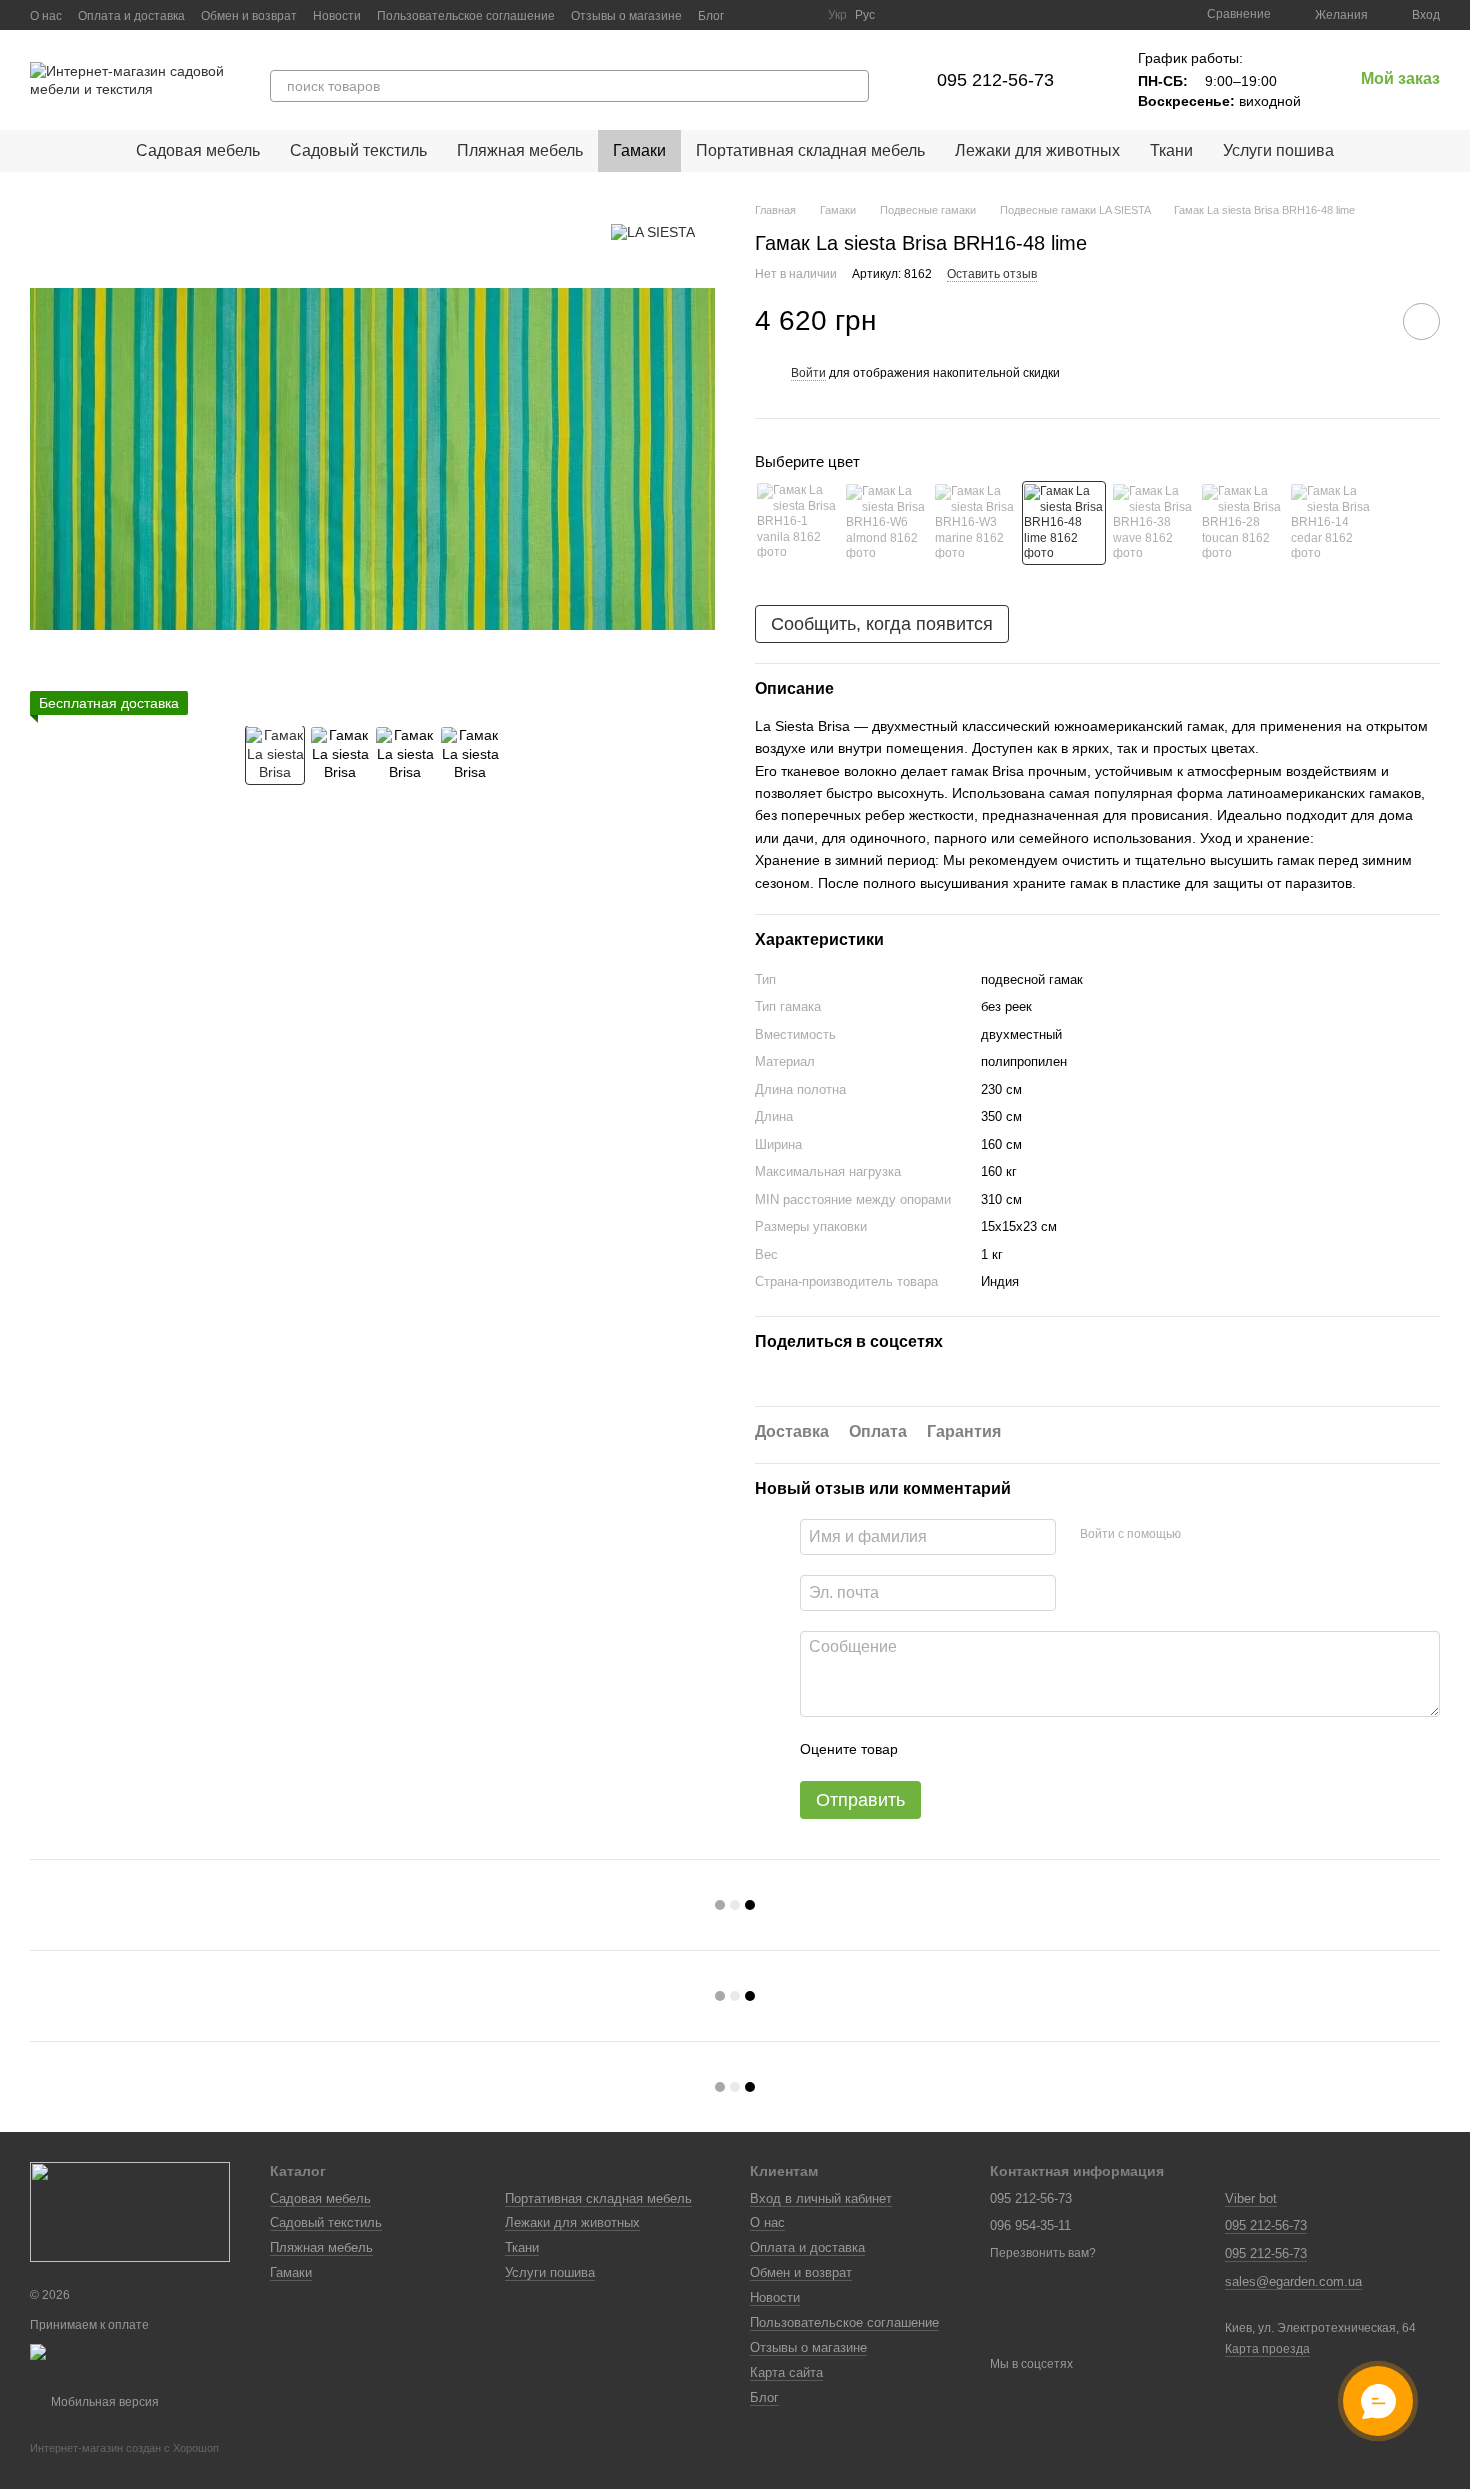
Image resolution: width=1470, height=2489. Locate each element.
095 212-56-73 (995, 80)
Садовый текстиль (358, 150)
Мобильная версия (103, 2402)
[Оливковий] (1331, 523)
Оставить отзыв (992, 274)
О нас (46, 16)
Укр (837, 15)
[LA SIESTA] (653, 231)
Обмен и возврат (249, 16)
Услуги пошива (1278, 150)
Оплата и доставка (131, 16)
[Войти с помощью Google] (1235, 1534)
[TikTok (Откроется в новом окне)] (776, 15)
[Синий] (975, 523)
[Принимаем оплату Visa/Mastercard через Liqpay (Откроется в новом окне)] (135, 2359)
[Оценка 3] (995, 1749)
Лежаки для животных (1037, 150)
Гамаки (639, 150)
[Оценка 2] (963, 1749)
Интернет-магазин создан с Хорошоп (124, 2448)
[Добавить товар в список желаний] (1421, 321)
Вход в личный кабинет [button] (821, 2198)
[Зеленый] (1064, 523)
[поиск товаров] (853, 86)
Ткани (1171, 150)
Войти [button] (808, 373)
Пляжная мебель (520, 150)
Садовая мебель (198, 150)
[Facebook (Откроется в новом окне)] (800, 15)
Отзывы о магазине (626, 16)
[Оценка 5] (1059, 1749)
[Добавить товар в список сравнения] (1365, 321)
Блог (711, 16)
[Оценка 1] (931, 1749)
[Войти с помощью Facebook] (1203, 1534)
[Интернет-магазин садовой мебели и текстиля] (130, 2212)
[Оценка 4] (1027, 1749)
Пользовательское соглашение (466, 16)
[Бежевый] (797, 523)
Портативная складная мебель (810, 150)
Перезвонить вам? (1043, 2253)
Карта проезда (1267, 2349)
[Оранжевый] (1242, 523)
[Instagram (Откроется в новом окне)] (752, 15)
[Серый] (886, 523)
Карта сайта (786, 2372)
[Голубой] (1153, 523)
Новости (337, 16)
